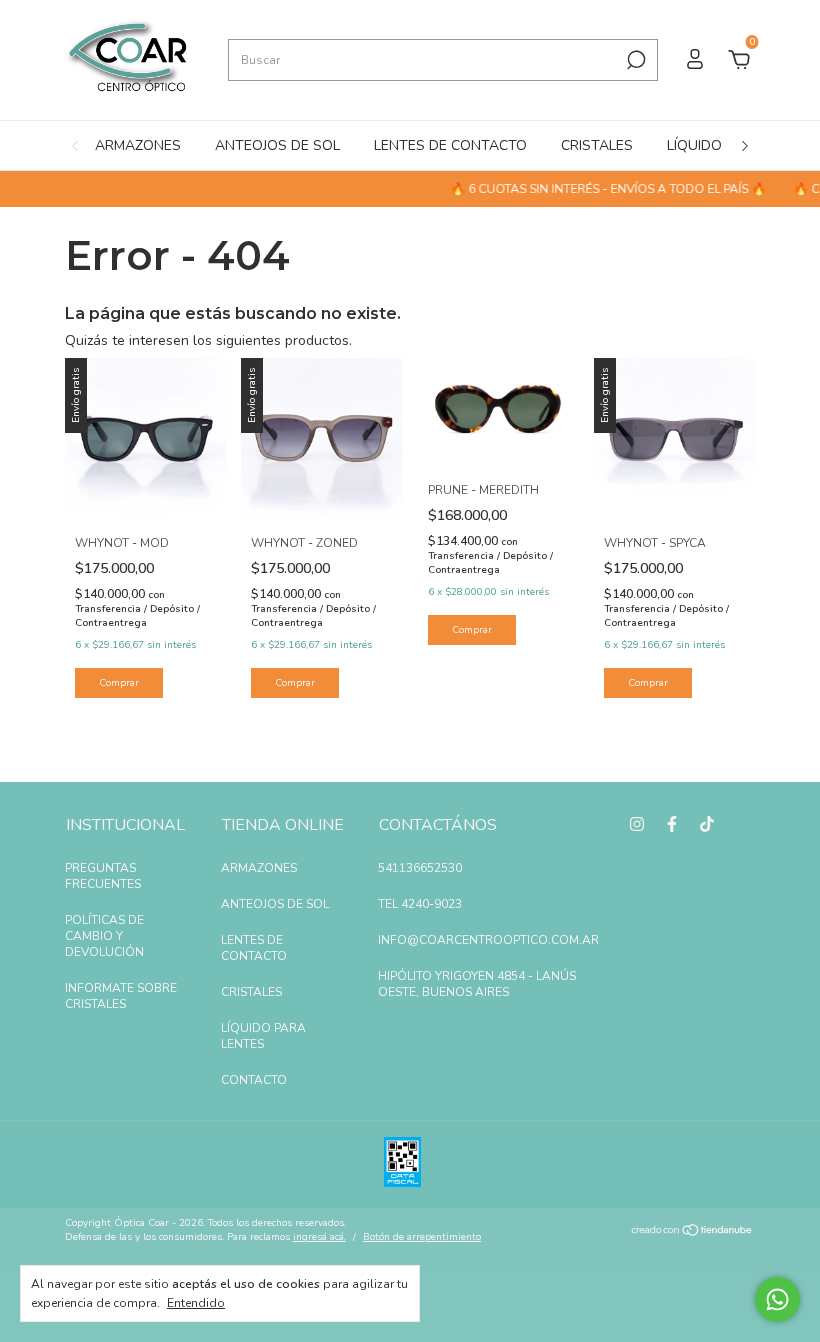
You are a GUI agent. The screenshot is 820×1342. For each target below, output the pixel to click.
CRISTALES (597, 145)
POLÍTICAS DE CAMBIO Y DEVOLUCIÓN (104, 936)
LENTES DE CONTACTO (450, 145)
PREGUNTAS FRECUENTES (103, 876)
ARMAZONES (138, 145)
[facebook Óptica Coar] (672, 824)
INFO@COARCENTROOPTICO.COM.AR (488, 940)
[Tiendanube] (692, 1232)
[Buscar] (634, 60)
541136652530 (420, 868)
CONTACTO (254, 1080)
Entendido (196, 1303)
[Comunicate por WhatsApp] (777, 1299)
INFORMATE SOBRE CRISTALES (121, 996)
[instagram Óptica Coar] (637, 824)
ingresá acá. (319, 1237)
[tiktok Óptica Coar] (707, 824)
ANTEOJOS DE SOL (277, 145)
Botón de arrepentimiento (422, 1237)
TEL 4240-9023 (420, 904)
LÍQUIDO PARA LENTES (263, 1036)
